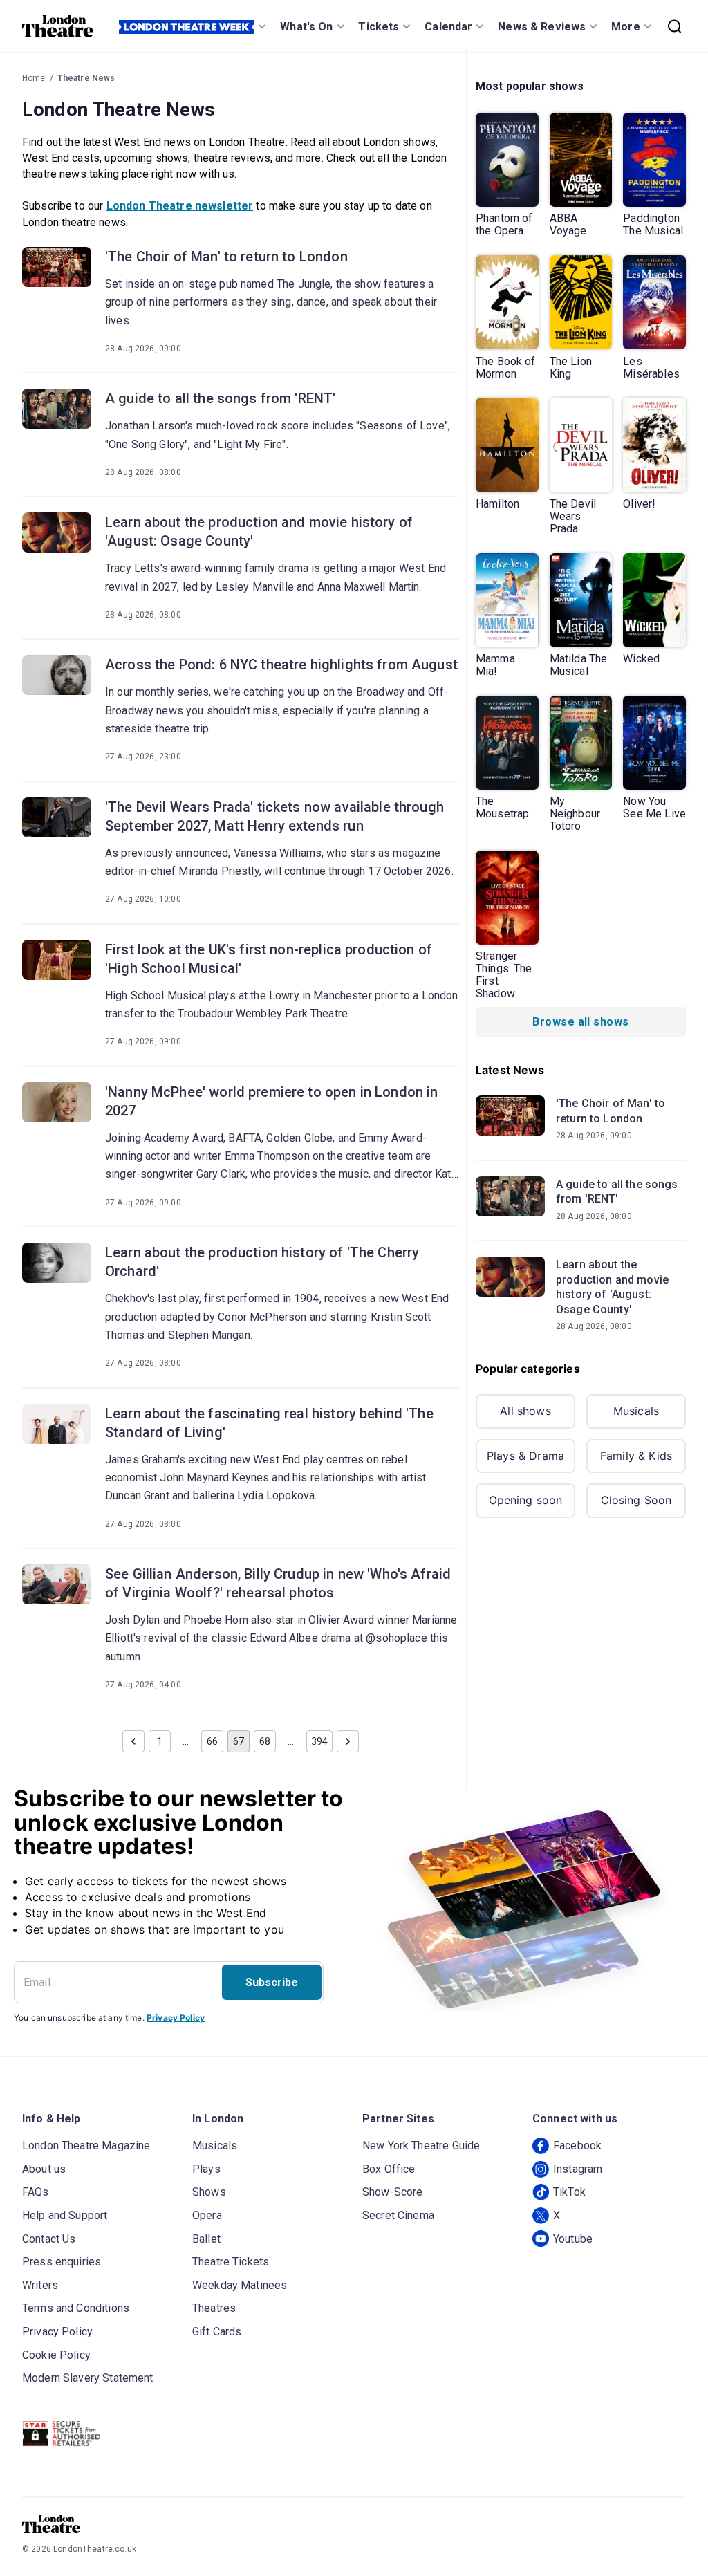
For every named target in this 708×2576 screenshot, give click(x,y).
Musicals (636, 1411)
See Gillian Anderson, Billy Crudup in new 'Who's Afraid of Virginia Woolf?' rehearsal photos (278, 1583)
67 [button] (239, 1741)
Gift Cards (217, 2332)
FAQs (36, 2192)
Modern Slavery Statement (88, 2378)
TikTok (569, 2192)
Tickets (379, 27)
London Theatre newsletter (180, 206)
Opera (207, 2215)
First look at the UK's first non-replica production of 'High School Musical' (269, 959)
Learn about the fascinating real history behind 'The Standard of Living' (269, 1423)
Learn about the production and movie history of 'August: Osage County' (259, 531)
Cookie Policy (56, 2355)
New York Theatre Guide (421, 2146)
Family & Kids (636, 1456)
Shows (209, 2192)
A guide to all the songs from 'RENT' (220, 398)
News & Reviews (542, 27)
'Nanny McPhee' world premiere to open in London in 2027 (272, 1101)
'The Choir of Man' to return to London (226, 257)
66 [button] (212, 1741)
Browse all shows (580, 1022)
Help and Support (65, 2215)
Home (34, 78)
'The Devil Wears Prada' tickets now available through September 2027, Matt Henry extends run (274, 816)
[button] (133, 1741)
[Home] (58, 26)
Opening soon (526, 1500)
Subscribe (272, 1982)
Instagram (578, 2169)
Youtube (573, 2239)
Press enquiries (62, 2262)
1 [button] (160, 1741)
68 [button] (265, 1741)
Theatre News (86, 78)
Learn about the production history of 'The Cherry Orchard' (262, 1262)
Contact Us (49, 2239)
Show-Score (393, 2192)
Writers (40, 2285)
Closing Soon (636, 1500)
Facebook (577, 2146)
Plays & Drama (525, 1456)
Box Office (389, 2169)
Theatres (214, 2308)
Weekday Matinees (240, 2285)
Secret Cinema (398, 2215)
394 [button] (319, 1741)
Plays (206, 2169)
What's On (306, 27)
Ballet (206, 2239)
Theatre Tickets (231, 2262)
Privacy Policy (176, 2018)
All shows (525, 1411)
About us (44, 2169)
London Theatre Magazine (86, 2146)
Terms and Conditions (76, 2308)
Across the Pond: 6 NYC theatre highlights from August (281, 665)
